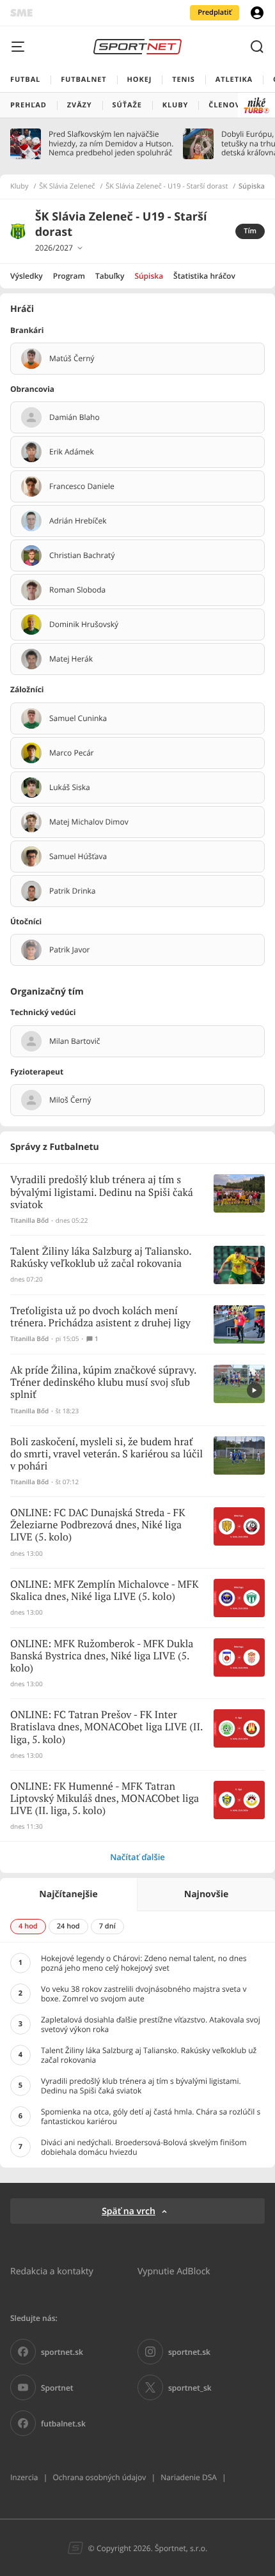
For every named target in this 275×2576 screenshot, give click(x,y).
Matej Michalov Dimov (89, 822)
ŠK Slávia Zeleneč (67, 187)
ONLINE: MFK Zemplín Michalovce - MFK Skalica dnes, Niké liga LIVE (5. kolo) (104, 1591)
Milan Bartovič (75, 1041)
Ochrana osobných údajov (99, 2477)
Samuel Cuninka (78, 718)
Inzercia (24, 2477)
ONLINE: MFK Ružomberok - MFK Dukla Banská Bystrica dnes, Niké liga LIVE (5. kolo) (102, 1657)
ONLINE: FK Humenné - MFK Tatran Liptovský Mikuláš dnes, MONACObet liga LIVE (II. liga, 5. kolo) (105, 1799)
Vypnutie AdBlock (174, 2271)
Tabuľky (110, 276)
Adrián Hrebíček (78, 521)
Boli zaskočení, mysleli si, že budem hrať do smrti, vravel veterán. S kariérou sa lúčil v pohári (106, 1455)
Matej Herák (71, 659)
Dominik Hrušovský (84, 625)
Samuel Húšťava (78, 857)
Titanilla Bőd (29, 1221)
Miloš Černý (70, 1100)
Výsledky (27, 276)
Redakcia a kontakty (52, 2271)
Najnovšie (206, 1894)
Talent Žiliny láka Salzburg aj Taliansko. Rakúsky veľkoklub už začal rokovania (101, 1258)
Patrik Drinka (73, 891)
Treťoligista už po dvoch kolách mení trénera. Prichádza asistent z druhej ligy (100, 1317)
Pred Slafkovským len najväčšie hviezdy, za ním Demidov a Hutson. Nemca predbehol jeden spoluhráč (111, 144)
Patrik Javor (70, 950)
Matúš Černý (72, 359)
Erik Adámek (72, 452)
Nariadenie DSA (189, 2477)
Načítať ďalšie (137, 1857)
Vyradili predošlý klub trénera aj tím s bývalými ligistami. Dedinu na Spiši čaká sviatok (102, 1192)
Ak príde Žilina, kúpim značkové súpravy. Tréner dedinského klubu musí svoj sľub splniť (103, 1383)
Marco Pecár (72, 753)
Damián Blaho (75, 417)
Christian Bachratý (82, 555)
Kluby (20, 187)
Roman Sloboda (77, 590)
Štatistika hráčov (204, 276)
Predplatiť (215, 12)
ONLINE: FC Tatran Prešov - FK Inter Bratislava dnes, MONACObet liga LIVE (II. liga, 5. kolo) (106, 1727)
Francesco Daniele (82, 486)
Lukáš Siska (70, 788)
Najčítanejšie (68, 1894)
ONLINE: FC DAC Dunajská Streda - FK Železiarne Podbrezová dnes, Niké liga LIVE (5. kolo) (98, 1525)
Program (69, 276)
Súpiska (149, 276)
